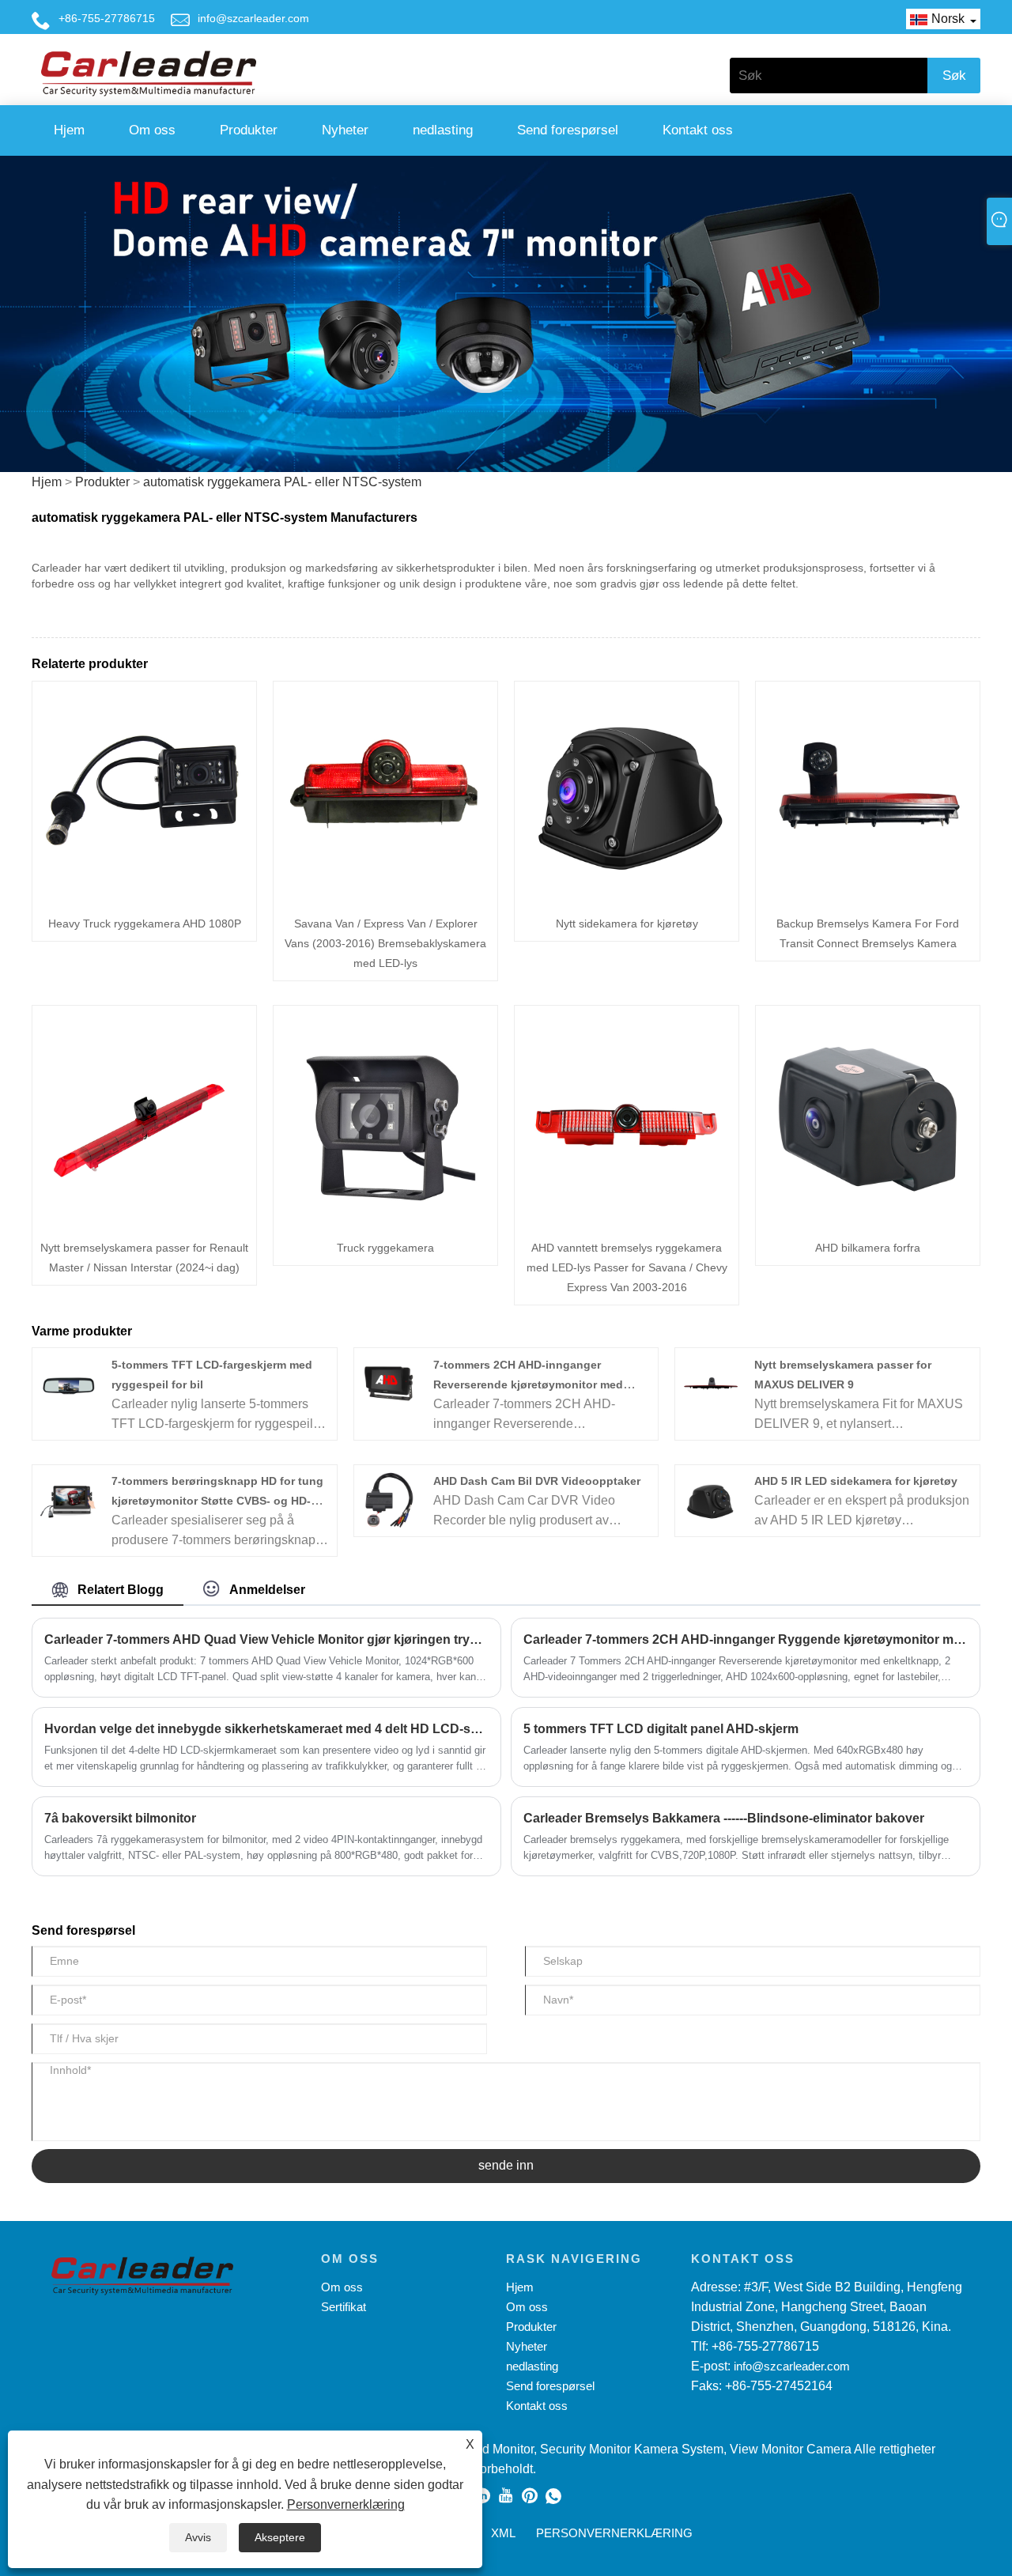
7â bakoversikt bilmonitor (120, 1818)
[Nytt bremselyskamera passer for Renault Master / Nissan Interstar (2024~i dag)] (144, 1116)
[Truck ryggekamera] (385, 1116)
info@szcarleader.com (253, 18)
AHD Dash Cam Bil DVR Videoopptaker (537, 1481)
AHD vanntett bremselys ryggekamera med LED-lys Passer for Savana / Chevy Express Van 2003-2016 (627, 1267)
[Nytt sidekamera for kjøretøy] (627, 792)
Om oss (152, 130)
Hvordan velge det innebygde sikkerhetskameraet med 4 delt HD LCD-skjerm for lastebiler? (266, 1729)
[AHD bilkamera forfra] (868, 1116)
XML (503, 2533)
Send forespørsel (568, 130)
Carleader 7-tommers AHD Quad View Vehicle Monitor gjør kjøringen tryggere (266, 1639)
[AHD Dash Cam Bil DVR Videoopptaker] (389, 1500)
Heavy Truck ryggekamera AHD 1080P (145, 924)
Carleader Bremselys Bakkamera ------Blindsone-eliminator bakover (724, 1818)
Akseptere (280, 2537)
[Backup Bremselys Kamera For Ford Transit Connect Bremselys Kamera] (868, 792)
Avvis (198, 2537)
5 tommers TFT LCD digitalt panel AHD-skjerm (661, 1729)
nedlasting (443, 130)
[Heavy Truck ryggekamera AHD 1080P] (144, 792)
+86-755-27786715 (107, 18)
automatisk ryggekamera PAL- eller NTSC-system (282, 482)
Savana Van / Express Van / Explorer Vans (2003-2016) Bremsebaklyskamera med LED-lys (385, 943)
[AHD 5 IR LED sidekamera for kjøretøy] (711, 1500)
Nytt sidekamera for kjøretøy (627, 924)
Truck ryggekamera (385, 1248)
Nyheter (345, 130)
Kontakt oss (698, 130)
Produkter (249, 130)
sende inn (506, 2165)
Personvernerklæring (346, 2504)
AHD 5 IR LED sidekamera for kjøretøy (856, 1481)
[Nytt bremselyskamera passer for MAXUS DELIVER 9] (711, 1382)
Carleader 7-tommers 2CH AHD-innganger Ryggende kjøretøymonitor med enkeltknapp (746, 1639)
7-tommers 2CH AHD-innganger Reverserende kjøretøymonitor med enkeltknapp (528, 1384)
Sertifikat (344, 2307)
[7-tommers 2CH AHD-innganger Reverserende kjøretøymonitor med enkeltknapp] (389, 1382)
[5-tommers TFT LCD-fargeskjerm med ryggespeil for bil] (68, 1382)
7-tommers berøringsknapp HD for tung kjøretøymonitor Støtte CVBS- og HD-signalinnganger (217, 1501)
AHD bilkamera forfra (868, 1248)
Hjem (69, 130)
